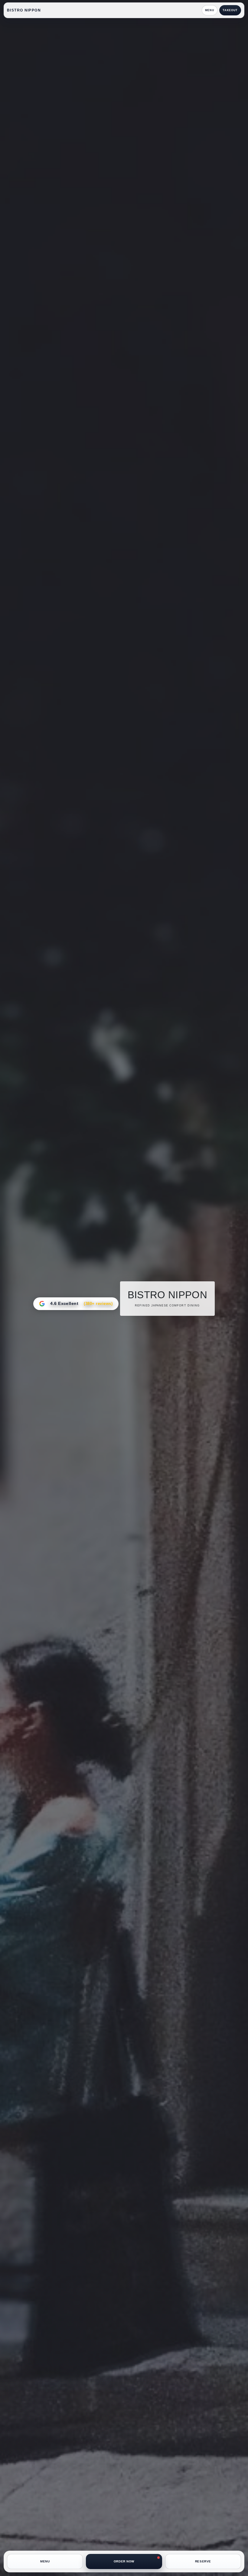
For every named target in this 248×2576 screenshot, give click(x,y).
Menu (210, 10)
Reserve (203, 2561)
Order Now (124, 2561)
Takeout (230, 10)
